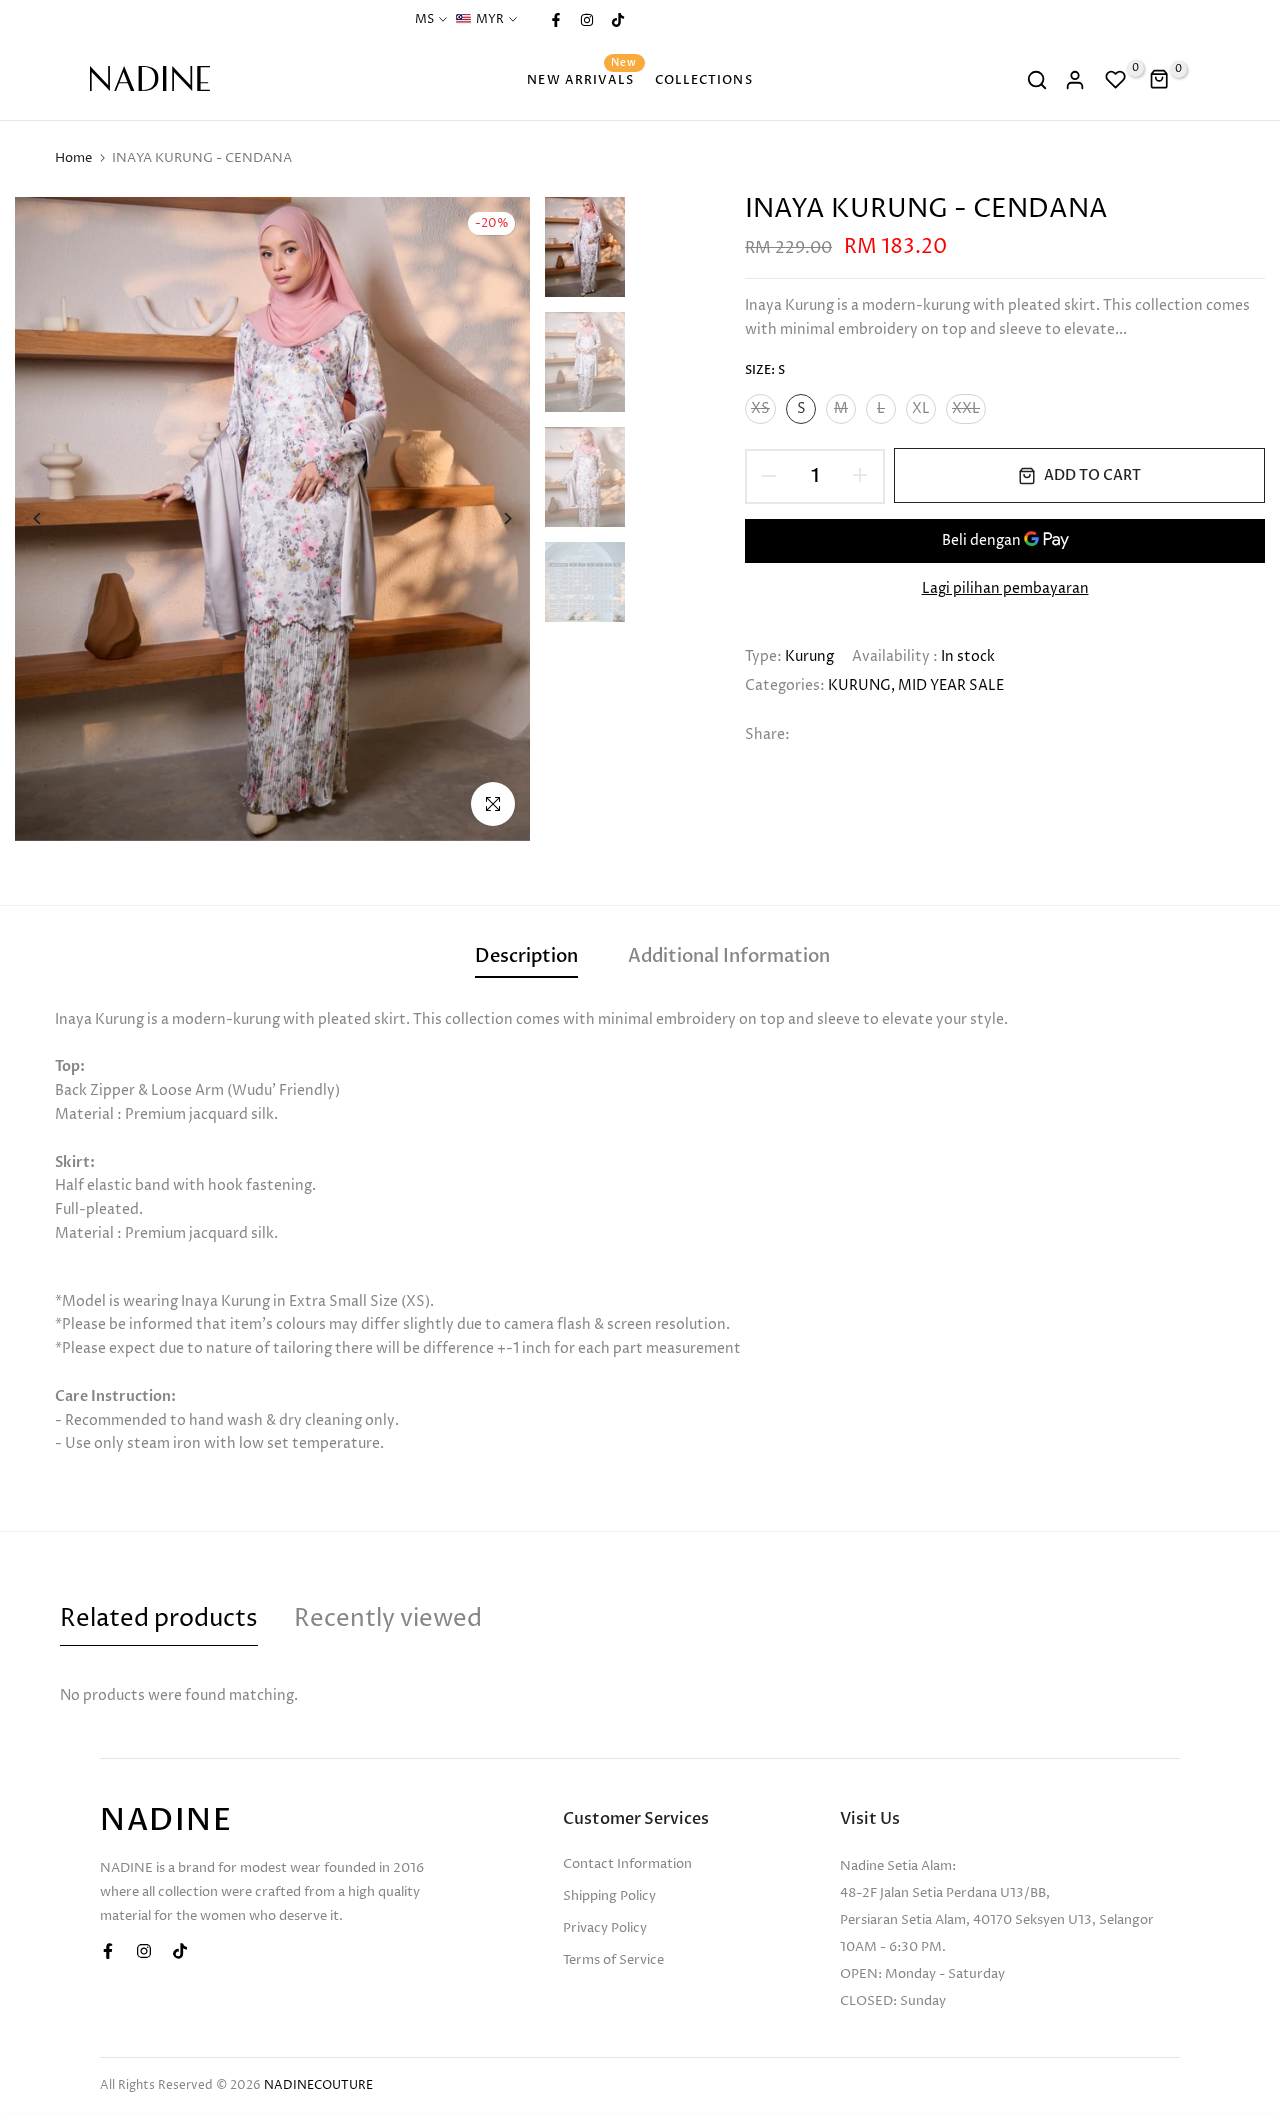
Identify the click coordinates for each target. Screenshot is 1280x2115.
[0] (1116, 80)
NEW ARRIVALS (582, 78)
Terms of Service (613, 1960)
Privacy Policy (605, 1928)
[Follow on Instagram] (586, 20)
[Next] (492, 518)
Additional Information (729, 956)
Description (526, 956)
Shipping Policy (609, 1896)
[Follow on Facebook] (555, 20)
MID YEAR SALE (951, 685)
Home (73, 158)
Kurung (809, 656)
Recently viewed (388, 1619)
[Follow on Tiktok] (617, 20)
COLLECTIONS (704, 80)
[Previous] (52, 518)
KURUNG (859, 685)
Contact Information (627, 1864)
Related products (159, 1619)
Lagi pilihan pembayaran (1005, 587)
